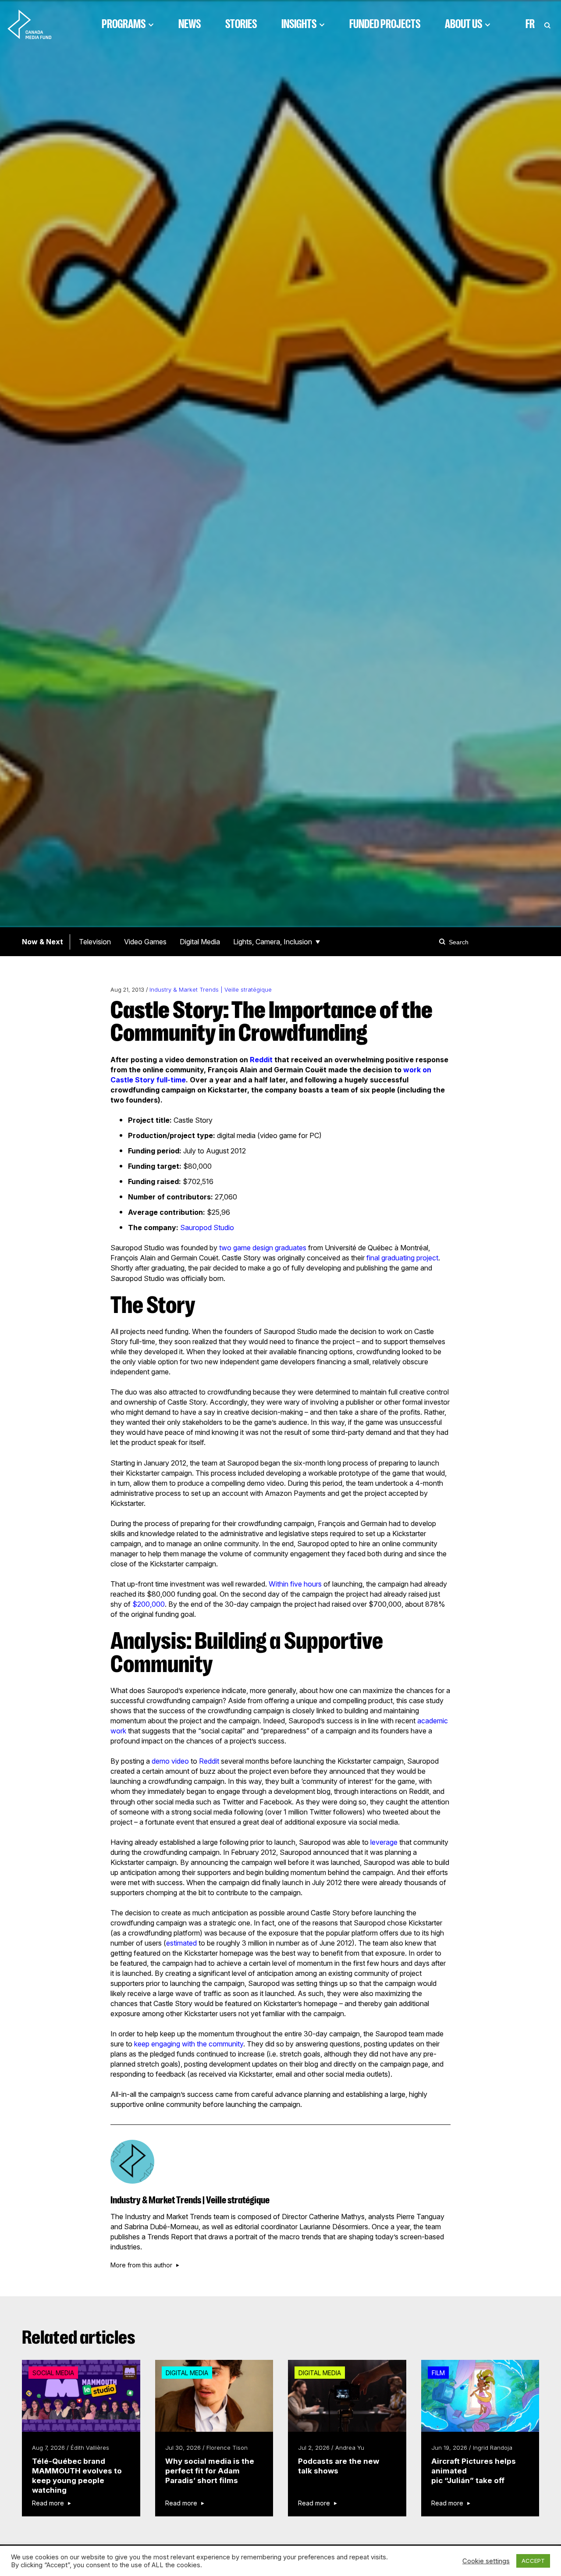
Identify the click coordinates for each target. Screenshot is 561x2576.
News (190, 24)
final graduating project (402, 1258)
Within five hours (295, 1584)
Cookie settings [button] (486, 2561)
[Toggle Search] (547, 24)
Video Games (145, 942)
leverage (384, 1842)
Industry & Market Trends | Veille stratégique (211, 990)
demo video (170, 1761)
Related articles (79, 2338)
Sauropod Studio (207, 1228)
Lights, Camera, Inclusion (273, 942)
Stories (241, 24)
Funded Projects (385, 24)
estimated (181, 1943)
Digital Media (200, 942)
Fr (530, 24)
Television (95, 942)
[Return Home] (37, 24)
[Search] (444, 942)
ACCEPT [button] (533, 2561)
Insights (299, 24)
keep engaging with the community (189, 2044)
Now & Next (43, 942)
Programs (124, 24)
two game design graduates (263, 1248)
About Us (463, 24)
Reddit (261, 1060)
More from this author (141, 2265)
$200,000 (149, 1604)
